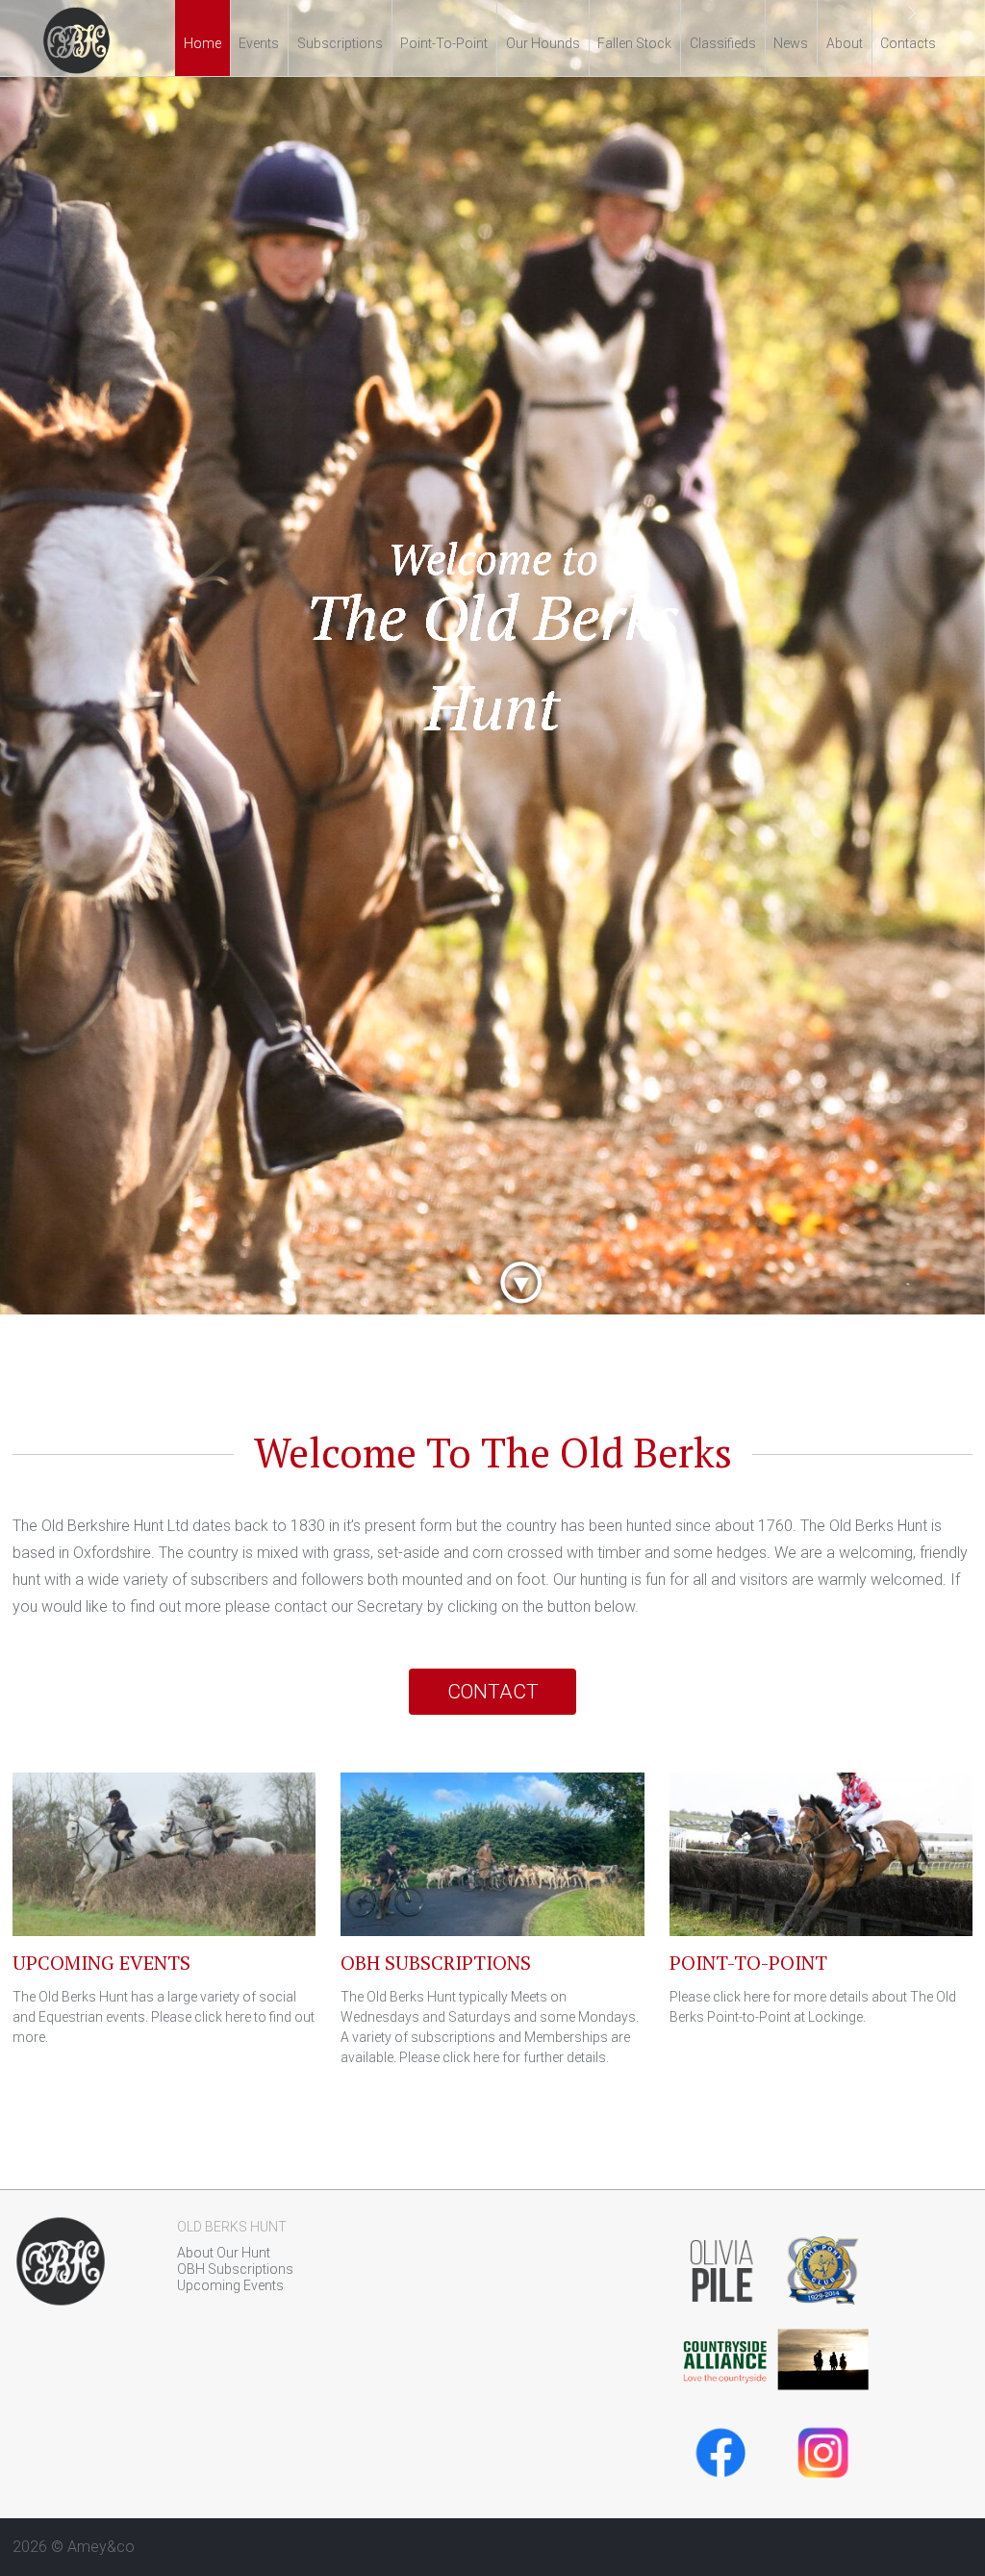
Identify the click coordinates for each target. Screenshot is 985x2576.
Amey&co (101, 2547)
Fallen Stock (634, 43)
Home (202, 43)
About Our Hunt (224, 2253)
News (791, 43)
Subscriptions (340, 43)
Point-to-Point (444, 43)
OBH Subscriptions (235, 2269)
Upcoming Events (230, 2285)
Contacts (908, 43)
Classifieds (723, 43)
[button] (74, 657)
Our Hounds (543, 43)
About (845, 43)
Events (259, 43)
